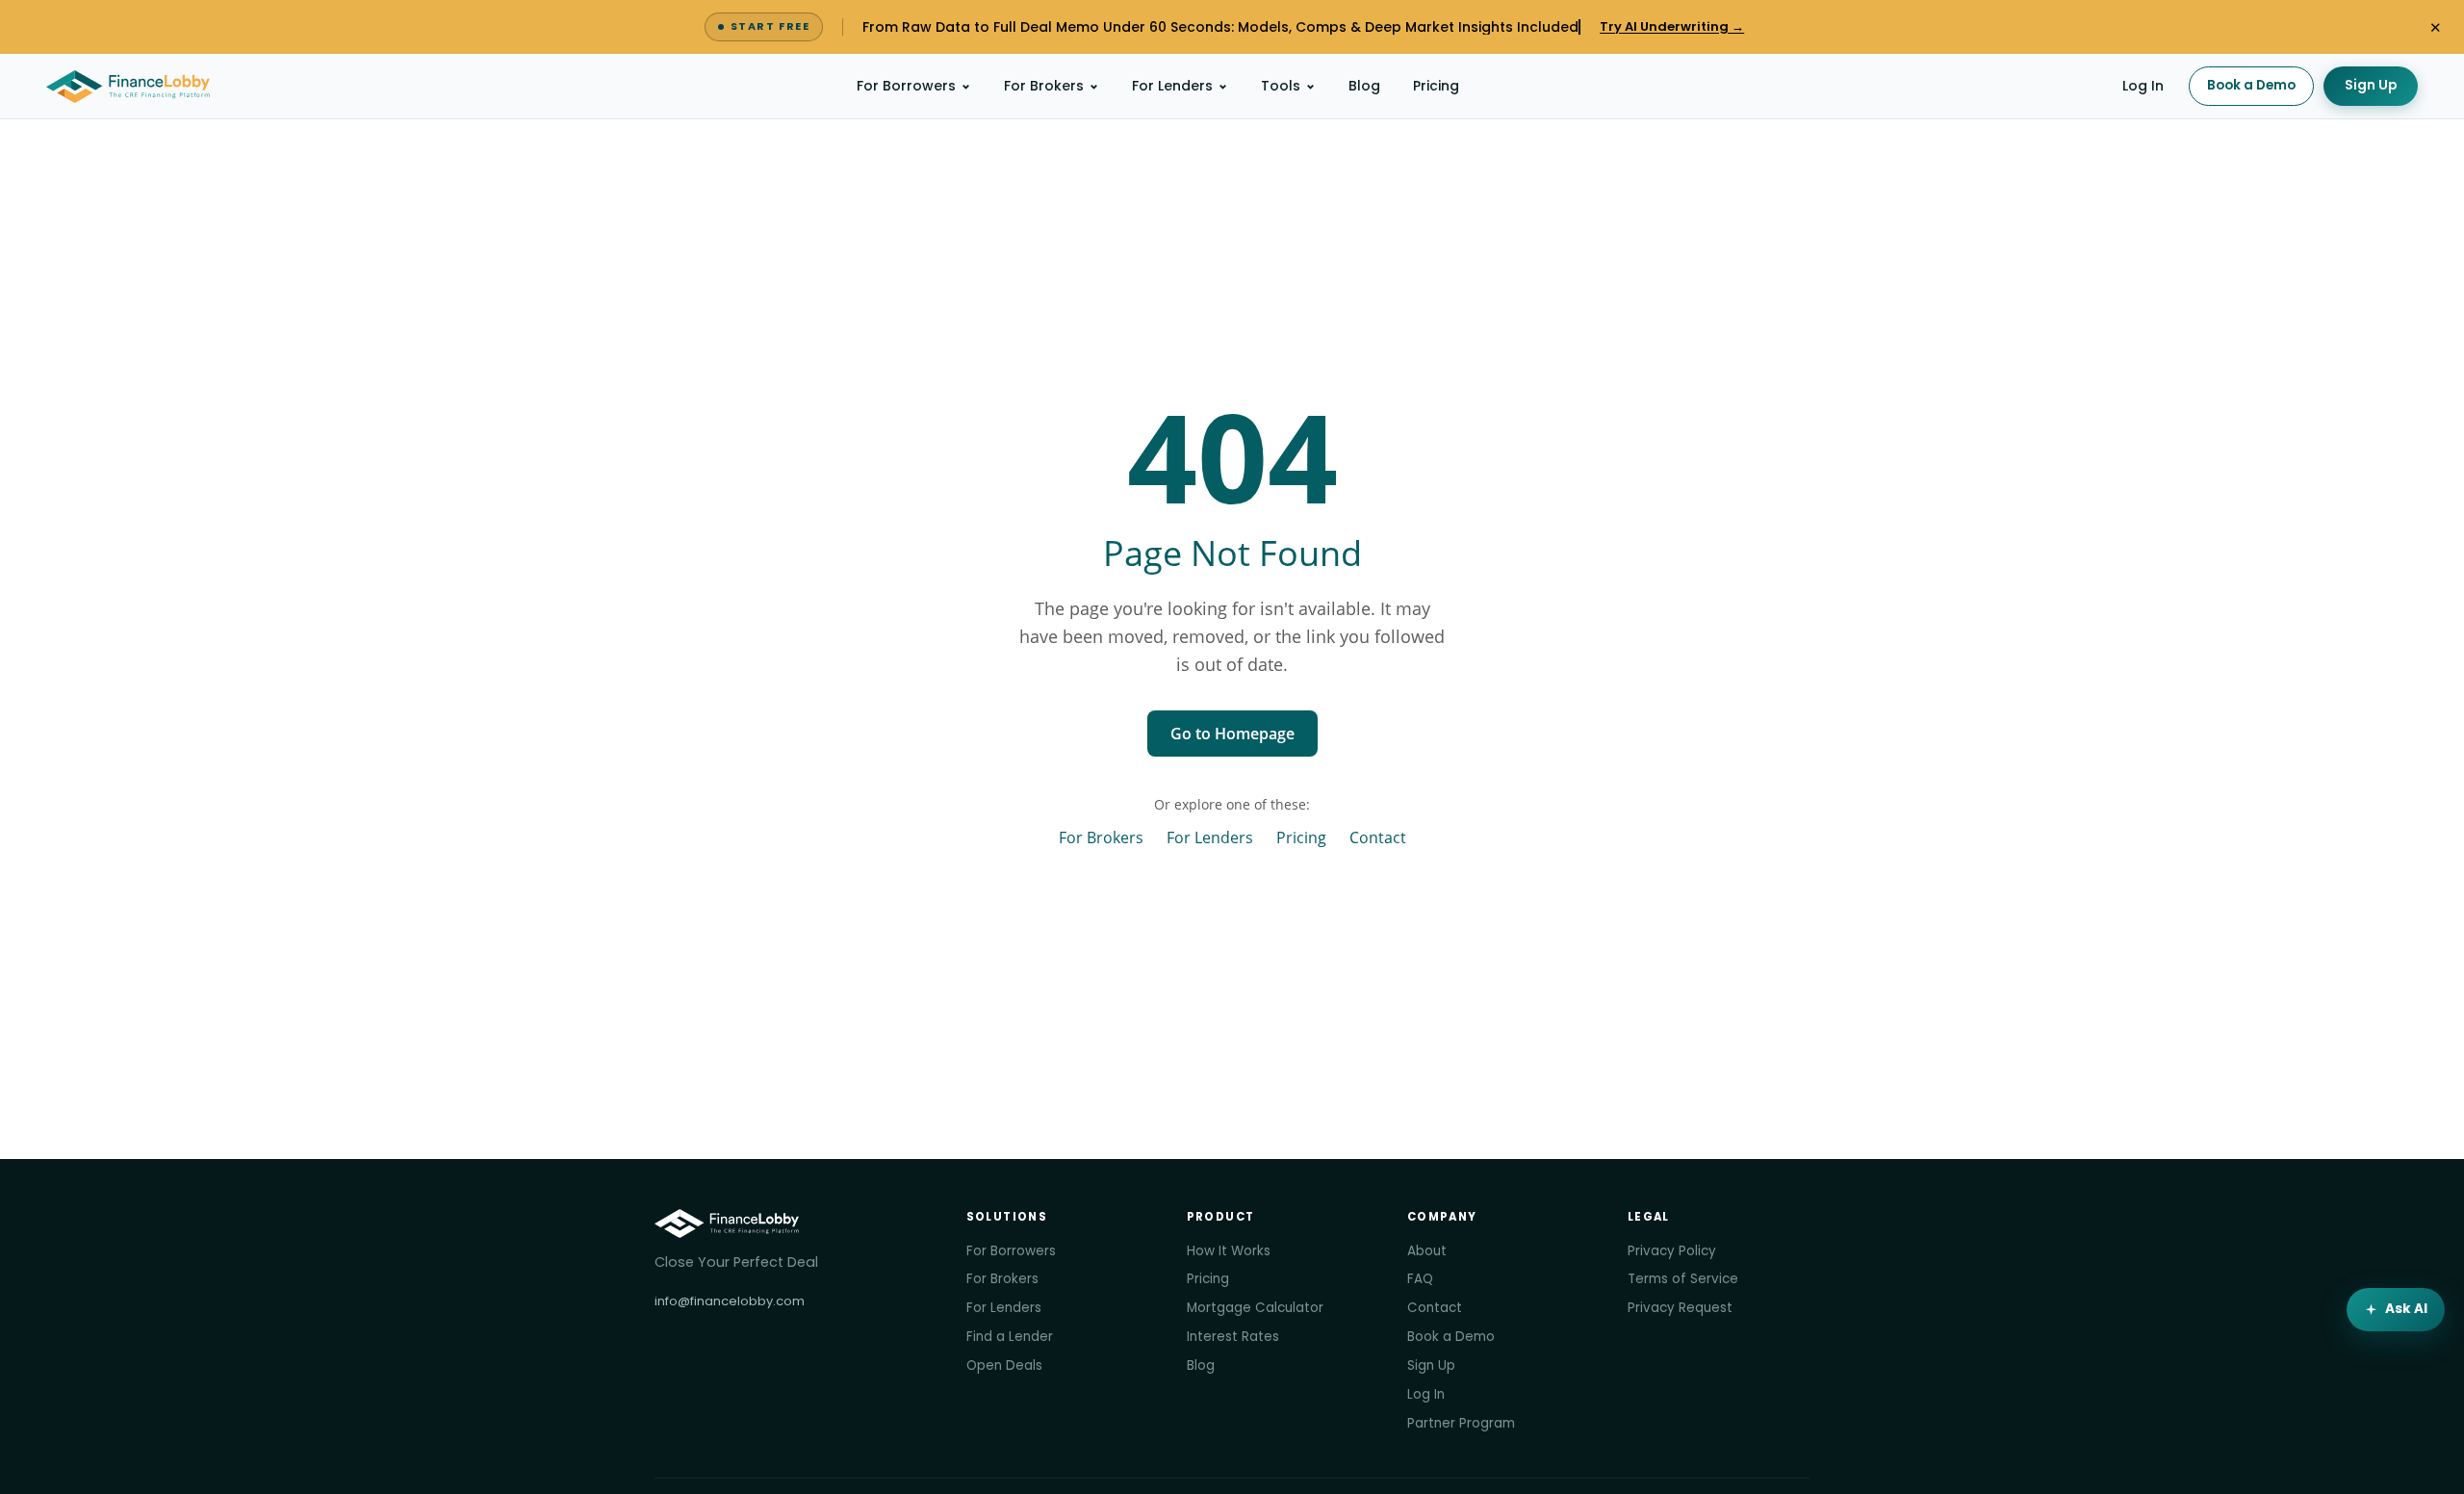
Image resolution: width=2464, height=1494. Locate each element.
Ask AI (2406, 1309)
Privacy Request (1680, 1308)
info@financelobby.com (730, 1301)
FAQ (1420, 1279)
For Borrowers (906, 86)
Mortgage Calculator (1255, 1308)
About (1427, 1251)
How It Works (1229, 1251)
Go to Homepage (1232, 734)
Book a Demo (2251, 85)
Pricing (1436, 86)
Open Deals (1004, 1365)
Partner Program (1461, 1423)
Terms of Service (1683, 1279)
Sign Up (2371, 85)
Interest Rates (1233, 1337)
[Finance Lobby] (128, 87)
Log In (2143, 86)
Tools (1281, 86)
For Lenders (1172, 86)
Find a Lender (1010, 1337)
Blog (1364, 86)
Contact (1378, 837)
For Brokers (1044, 86)
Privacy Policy (1672, 1251)
